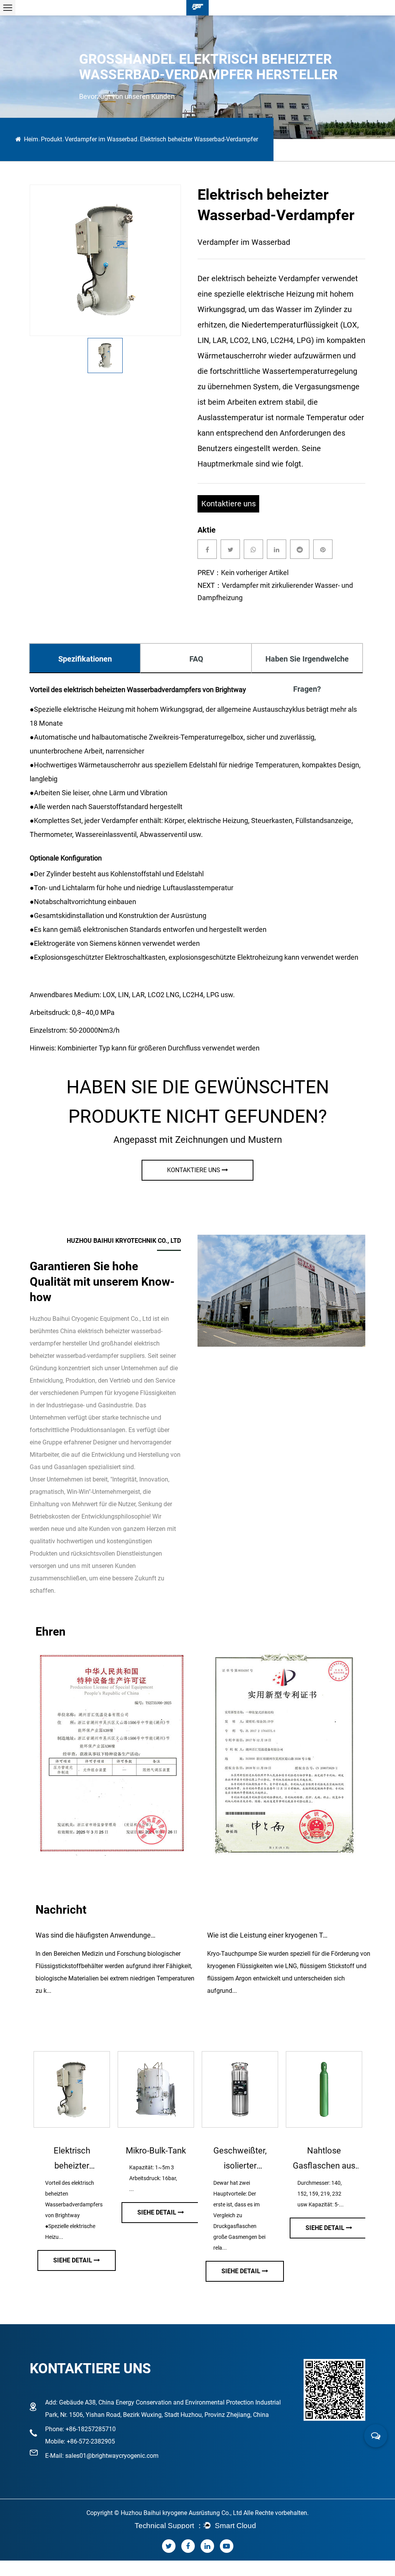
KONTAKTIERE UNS (194, 1170)
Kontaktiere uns (229, 504)
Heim (31, 139)
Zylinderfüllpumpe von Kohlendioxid (79, 2158)
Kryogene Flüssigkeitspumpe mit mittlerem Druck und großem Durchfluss (331, 2160)
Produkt (51, 139)
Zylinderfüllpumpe (163, 2151)
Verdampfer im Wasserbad (101, 139)
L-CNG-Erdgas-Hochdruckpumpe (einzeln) (247, 2160)
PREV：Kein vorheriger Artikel (243, 573)
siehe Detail (80, 2271)
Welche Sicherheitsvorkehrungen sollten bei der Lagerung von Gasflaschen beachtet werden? (269, 1935)
